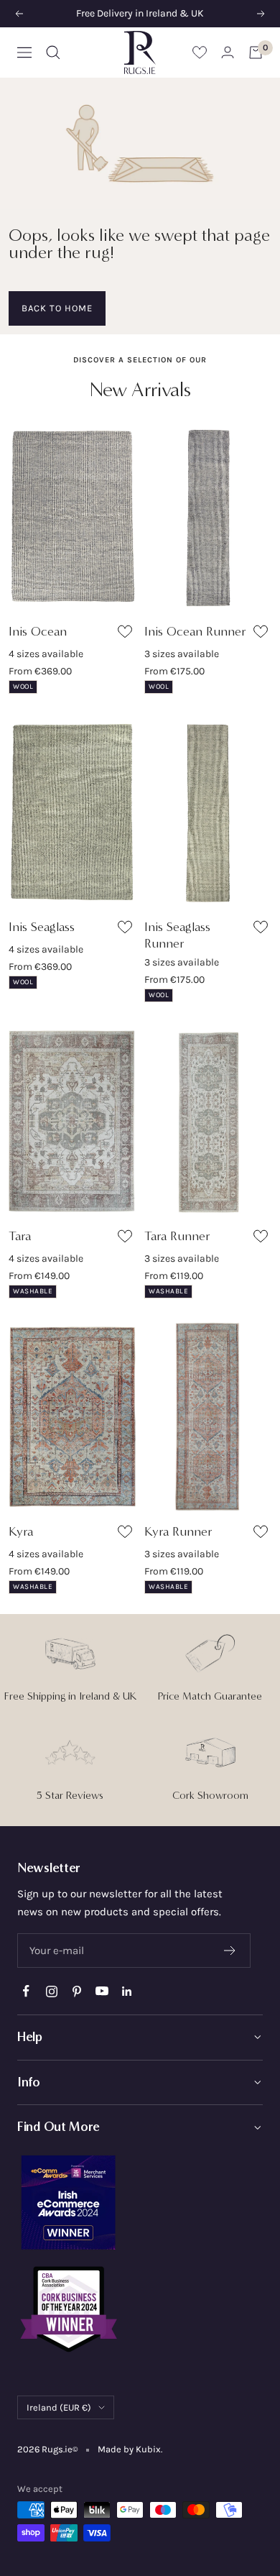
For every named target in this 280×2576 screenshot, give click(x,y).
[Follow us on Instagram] (51, 1991)
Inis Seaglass (42, 927)
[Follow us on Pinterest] (76, 1991)
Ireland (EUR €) (59, 2407)
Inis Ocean (38, 631)
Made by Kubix (129, 2449)
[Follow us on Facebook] (26, 1991)
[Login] (228, 52)
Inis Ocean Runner (195, 631)
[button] (140, 2038)
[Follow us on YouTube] (102, 1991)
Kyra (21, 1531)
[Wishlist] (200, 52)
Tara (20, 1236)
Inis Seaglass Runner (177, 935)
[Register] (230, 1951)
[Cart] (256, 52)
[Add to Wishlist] (127, 634)
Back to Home (57, 308)
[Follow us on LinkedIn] (127, 1991)
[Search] (53, 52)
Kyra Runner (178, 1531)
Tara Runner (177, 1236)
